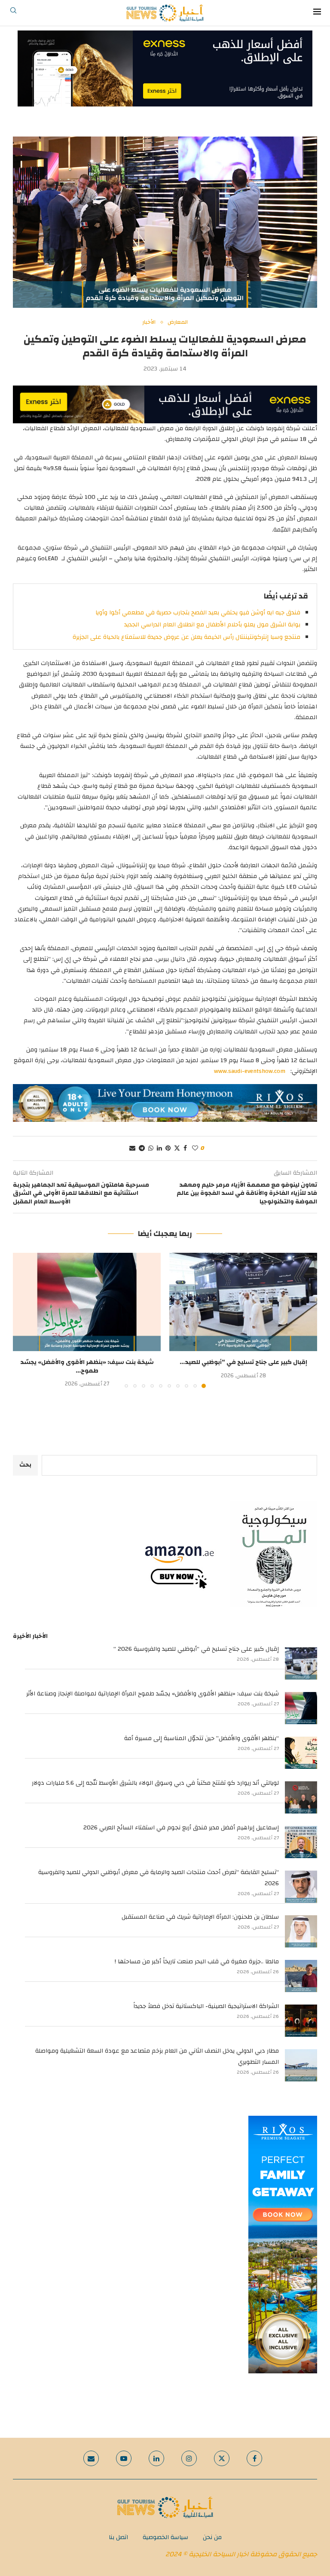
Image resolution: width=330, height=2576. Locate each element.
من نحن (212, 2537)
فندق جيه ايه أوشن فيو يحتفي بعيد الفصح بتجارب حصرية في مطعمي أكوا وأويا (198, 613)
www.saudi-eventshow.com (250, 1071)
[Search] (13, 13)
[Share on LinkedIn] (159, 1148)
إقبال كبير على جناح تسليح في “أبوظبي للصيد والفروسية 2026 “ (196, 1649)
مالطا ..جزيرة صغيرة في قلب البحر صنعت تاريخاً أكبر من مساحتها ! (197, 1962)
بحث (25, 1465)
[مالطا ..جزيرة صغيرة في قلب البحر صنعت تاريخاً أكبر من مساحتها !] (301, 1976)
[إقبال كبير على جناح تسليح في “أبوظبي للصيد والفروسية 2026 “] (243, 1302)
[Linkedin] (156, 2458)
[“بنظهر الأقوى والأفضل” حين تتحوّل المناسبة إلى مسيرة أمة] (301, 1753)
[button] (24, 1320)
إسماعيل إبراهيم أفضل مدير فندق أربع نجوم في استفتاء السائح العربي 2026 (181, 1828)
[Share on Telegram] (142, 1148)
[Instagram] (189, 2458)
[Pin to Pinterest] (168, 1148)
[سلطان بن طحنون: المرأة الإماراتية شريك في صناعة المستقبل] (301, 1931)
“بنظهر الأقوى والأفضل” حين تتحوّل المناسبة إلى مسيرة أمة (202, 1738)
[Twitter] (222, 2458)
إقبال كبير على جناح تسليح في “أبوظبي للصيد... (243, 1362)
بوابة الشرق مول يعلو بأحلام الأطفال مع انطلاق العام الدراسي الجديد (212, 625)
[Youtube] (124, 2458)
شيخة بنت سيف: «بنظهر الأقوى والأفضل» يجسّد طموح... (87, 1367)
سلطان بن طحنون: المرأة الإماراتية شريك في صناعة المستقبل (200, 1917)
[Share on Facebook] (185, 1148)
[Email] (91, 2458)
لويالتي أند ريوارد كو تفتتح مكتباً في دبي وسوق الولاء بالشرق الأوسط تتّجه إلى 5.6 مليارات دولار (155, 1783)
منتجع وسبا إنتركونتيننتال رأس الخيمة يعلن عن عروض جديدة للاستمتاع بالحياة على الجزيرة (186, 637)
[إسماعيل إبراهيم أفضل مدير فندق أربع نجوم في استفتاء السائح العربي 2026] (301, 1842)
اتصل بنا (118, 2537)
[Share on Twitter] (177, 1148)
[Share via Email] (132, 1148)
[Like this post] (195, 1148)
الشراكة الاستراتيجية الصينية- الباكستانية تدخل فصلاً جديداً (206, 2006)
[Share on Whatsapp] (151, 1148)
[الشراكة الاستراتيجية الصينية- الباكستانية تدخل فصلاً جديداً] (301, 2021)
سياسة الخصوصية (165, 2537)
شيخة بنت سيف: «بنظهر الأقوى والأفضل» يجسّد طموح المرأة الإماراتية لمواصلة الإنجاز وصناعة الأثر (153, 1694)
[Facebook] (254, 2458)
